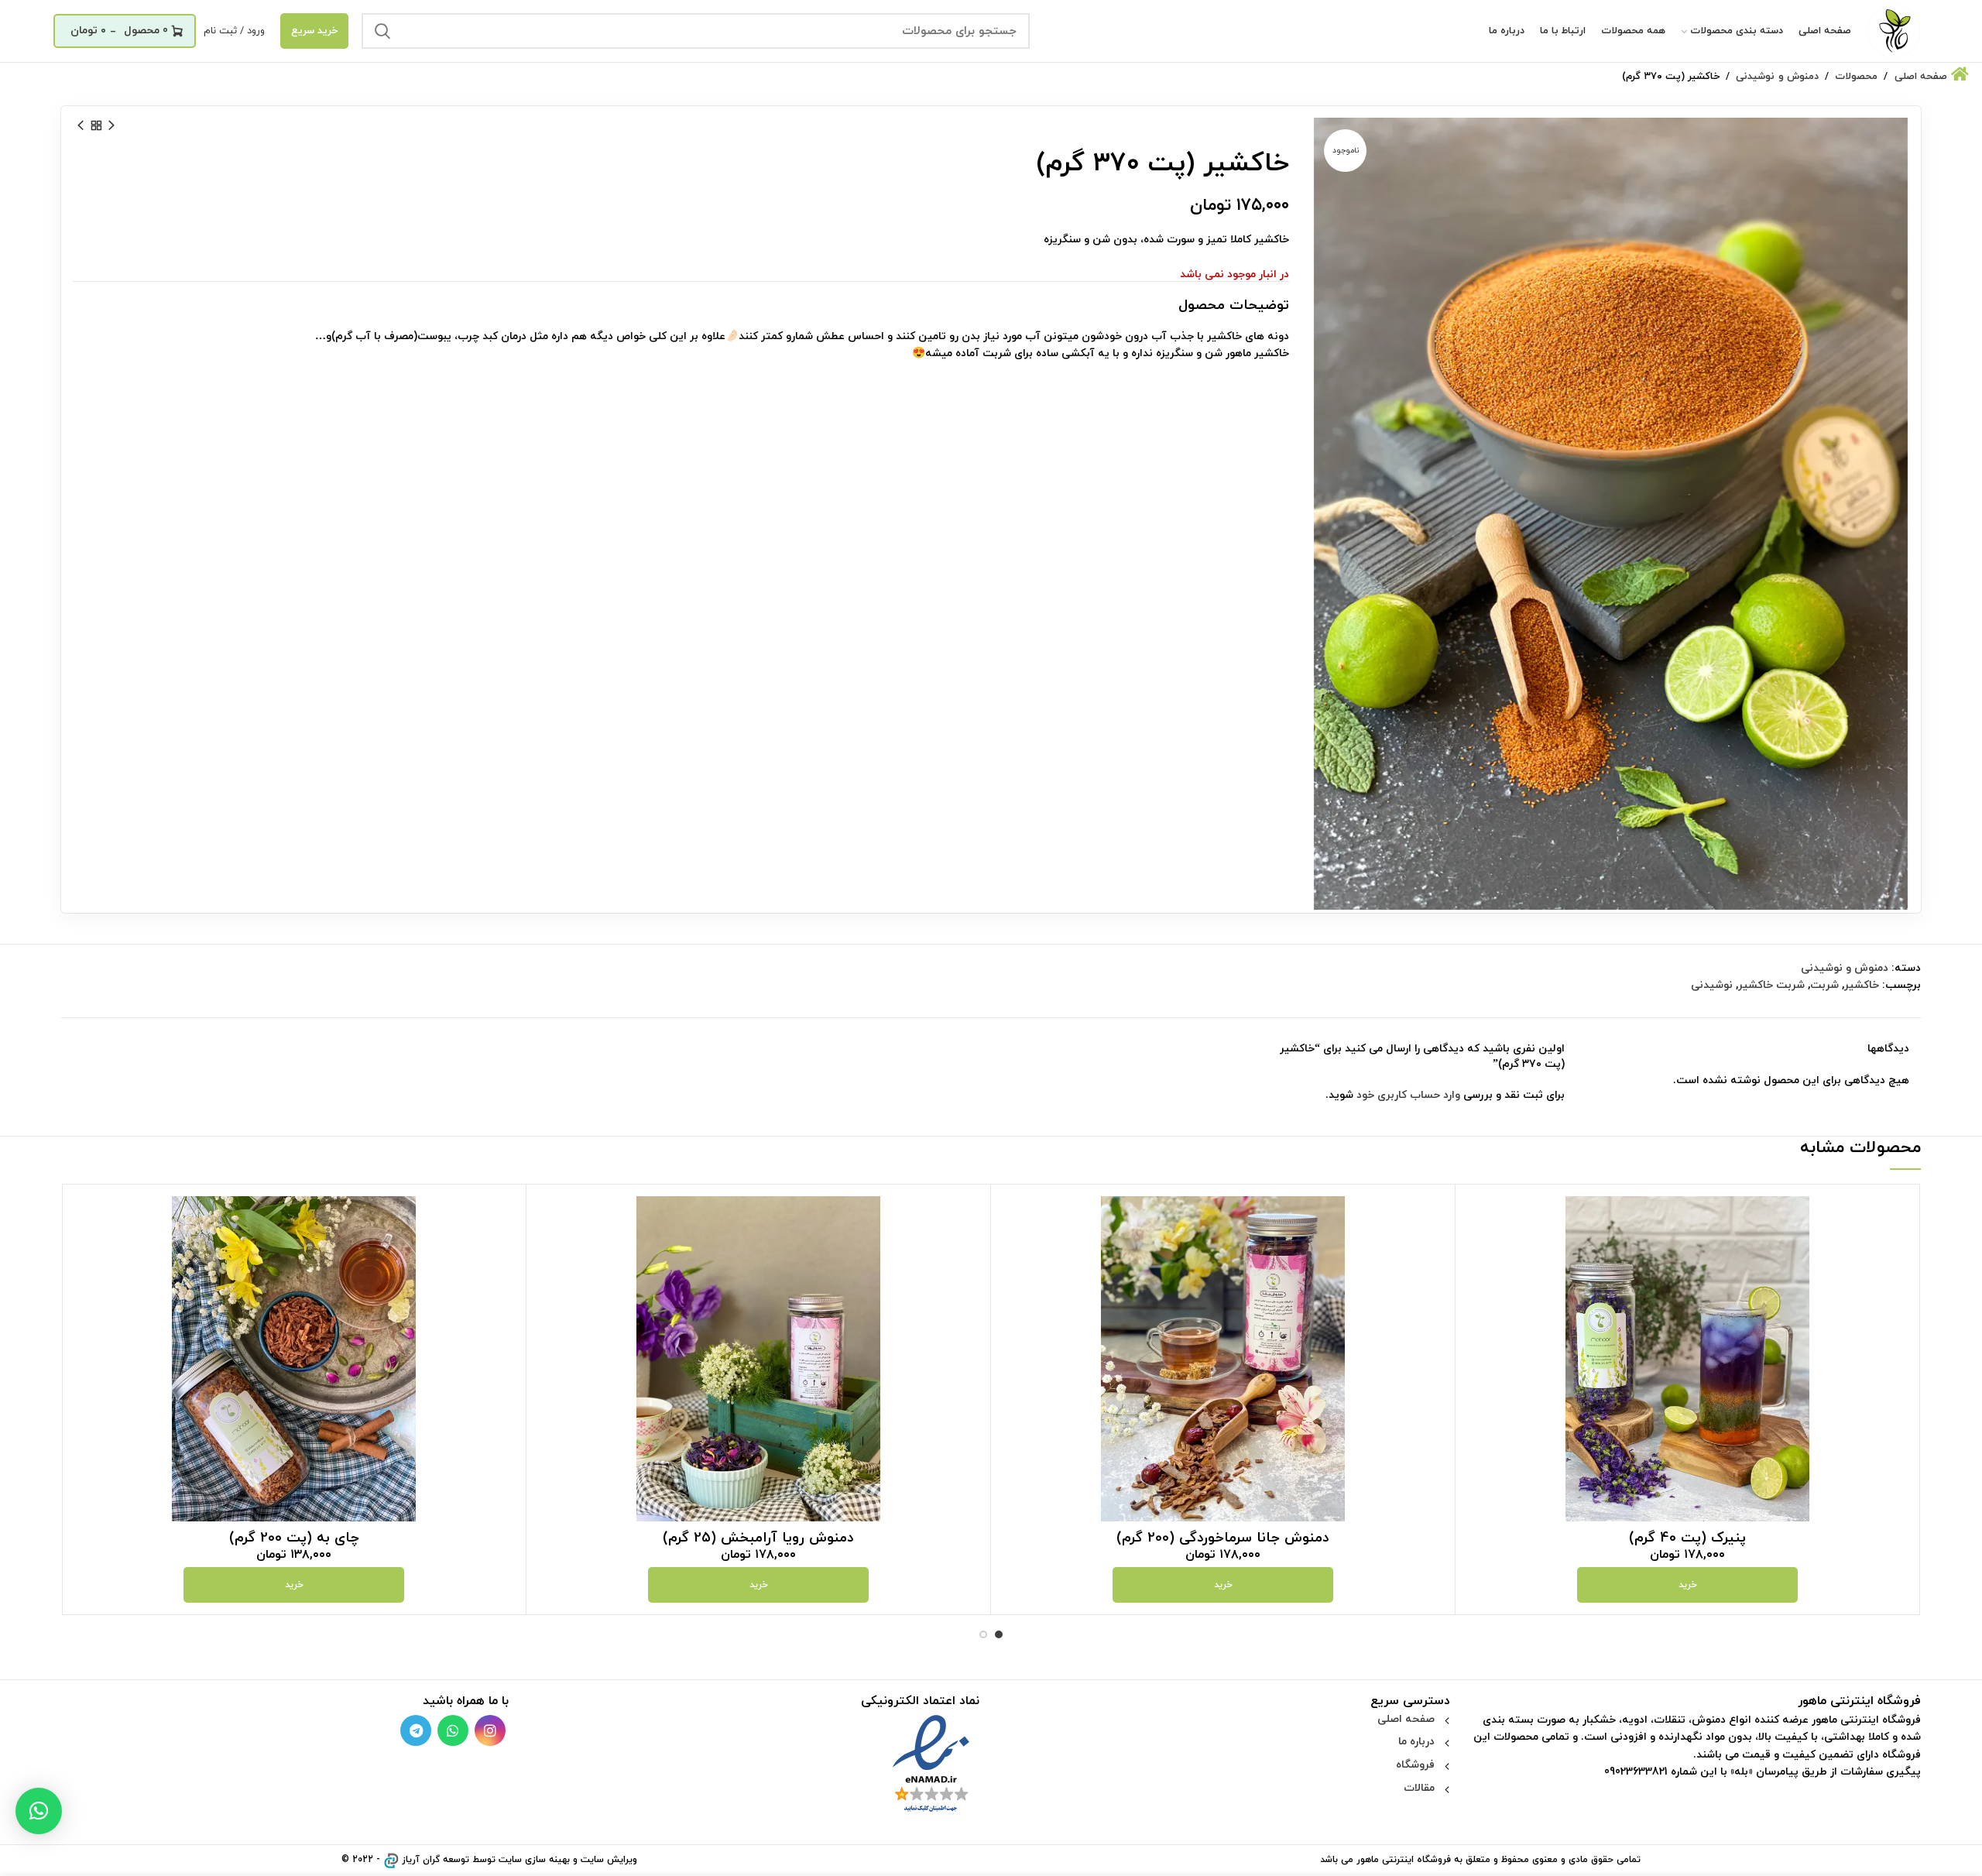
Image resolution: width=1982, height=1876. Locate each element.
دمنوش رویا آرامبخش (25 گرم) (758, 1538)
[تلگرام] (416, 1730)
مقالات (1419, 1788)
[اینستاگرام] (490, 1730)
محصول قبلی (111, 125)
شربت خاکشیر (1771, 985)
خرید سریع (314, 31)
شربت (1824, 985)
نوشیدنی (1712, 985)
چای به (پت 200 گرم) (294, 1538)
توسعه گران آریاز (435, 1860)
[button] (39, 1811)
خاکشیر (1862, 985)
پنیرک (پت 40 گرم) (1687, 1538)
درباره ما (1416, 1742)
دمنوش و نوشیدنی (1845, 968)
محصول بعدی (81, 125)
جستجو (382, 31)
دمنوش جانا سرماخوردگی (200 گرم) (1223, 1538)
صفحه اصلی (1406, 1719)
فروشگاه (1415, 1765)
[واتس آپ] (453, 1730)
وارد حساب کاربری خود (1408, 1095)
